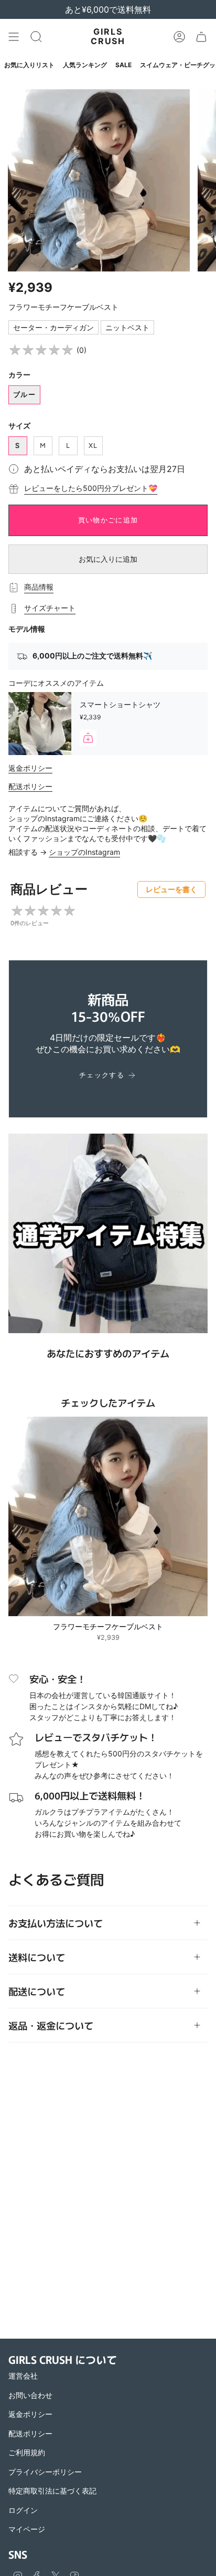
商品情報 (39, 587)
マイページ (27, 2529)
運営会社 (23, 2376)
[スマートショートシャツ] (40, 724)
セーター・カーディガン (53, 327)
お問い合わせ (30, 2395)
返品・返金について (51, 2025)
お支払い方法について (56, 1923)
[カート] (201, 37)
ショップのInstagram (84, 852)
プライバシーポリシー (45, 2472)
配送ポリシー (30, 786)
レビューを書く (171, 889)
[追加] (88, 738)
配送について (37, 1991)
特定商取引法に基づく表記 (52, 2491)
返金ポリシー (30, 768)
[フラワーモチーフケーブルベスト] (108, 1516)
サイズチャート (50, 608)
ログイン (23, 2510)
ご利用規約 (27, 2452)
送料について (37, 1957)
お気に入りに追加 (108, 559)
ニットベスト (127, 327)
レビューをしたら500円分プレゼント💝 (91, 488)
